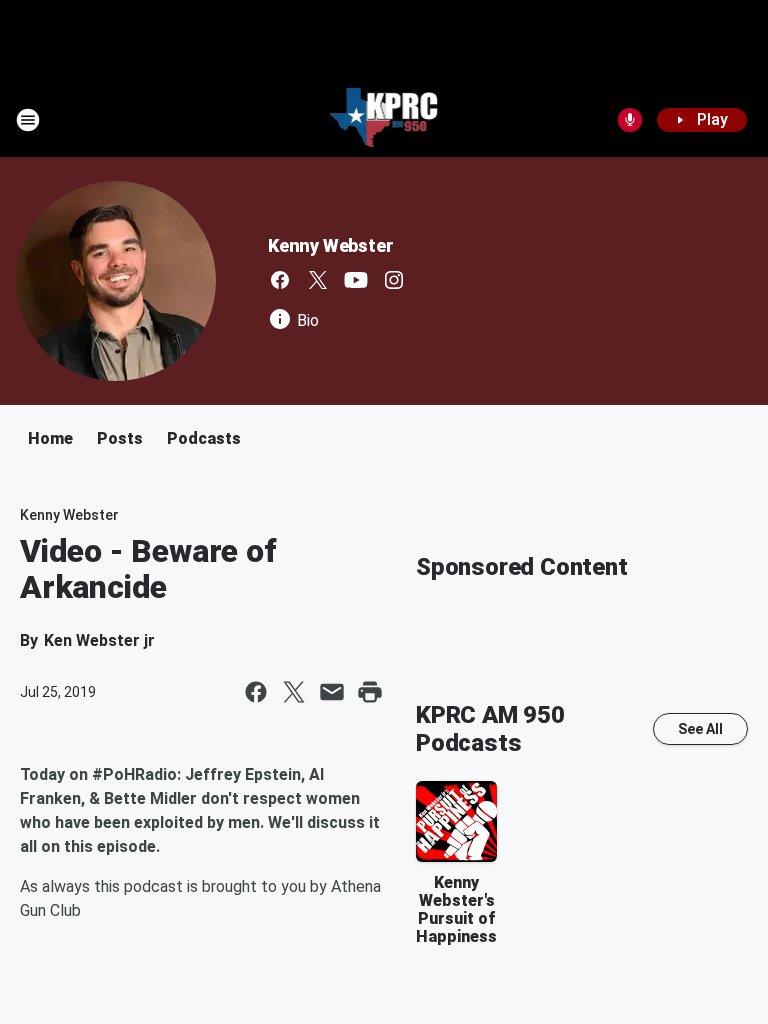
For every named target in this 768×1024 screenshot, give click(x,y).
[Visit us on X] (318, 280)
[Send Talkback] (630, 120)
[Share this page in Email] (332, 692)
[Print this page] (370, 692)
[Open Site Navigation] (28, 120)
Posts (120, 438)
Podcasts (204, 438)
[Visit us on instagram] (394, 280)
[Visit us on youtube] (356, 280)
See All (700, 729)
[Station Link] (384, 120)
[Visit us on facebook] (280, 280)
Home (50, 438)
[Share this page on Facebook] (256, 692)
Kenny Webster (330, 245)
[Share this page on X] (294, 692)
